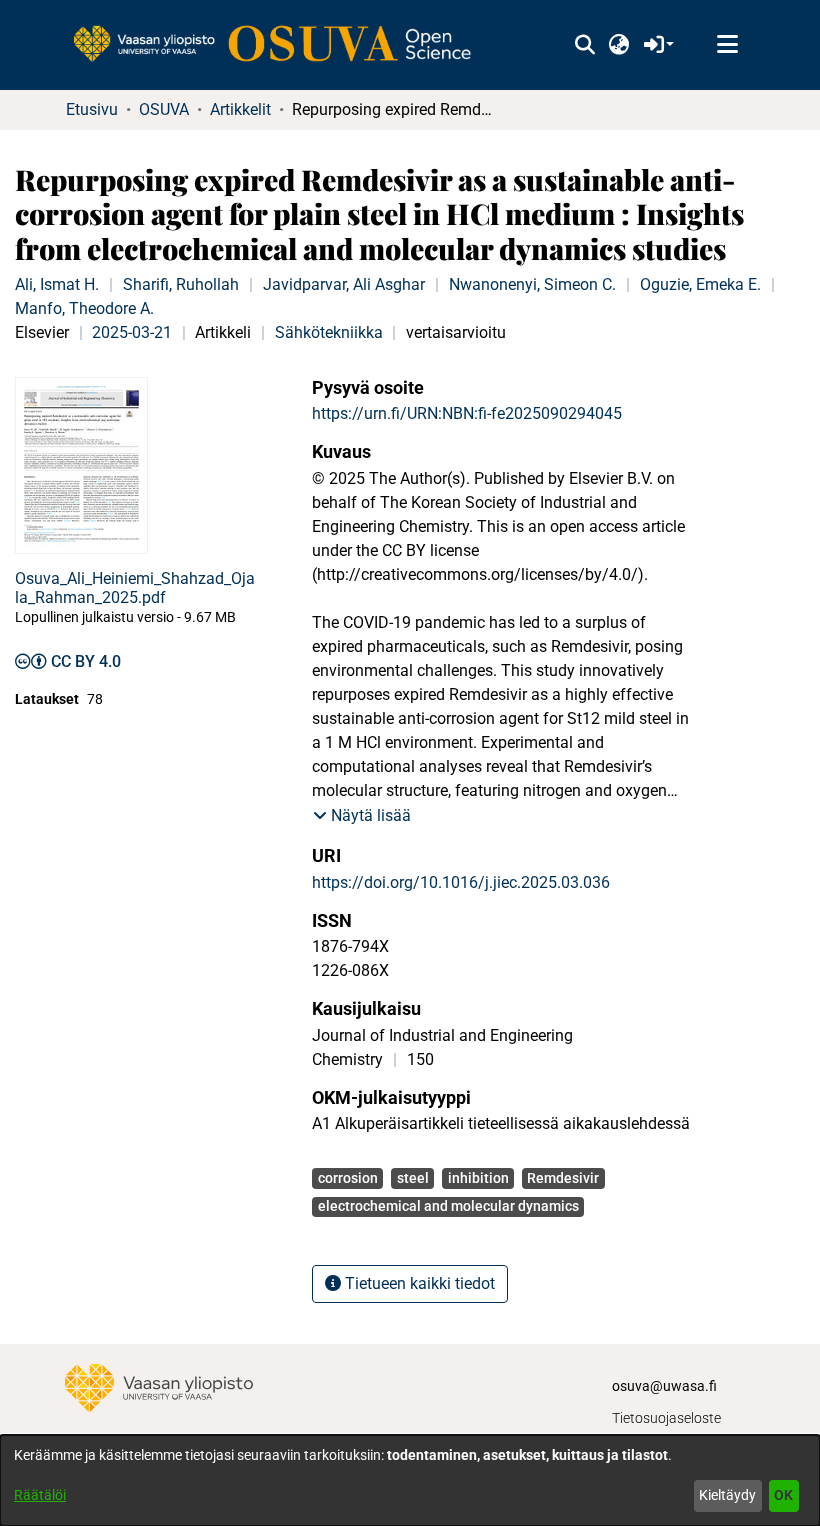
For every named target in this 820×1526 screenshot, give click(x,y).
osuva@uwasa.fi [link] (664, 1386)
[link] (282, 45)
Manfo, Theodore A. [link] (84, 308)
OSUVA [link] (164, 109)
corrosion (348, 1178)
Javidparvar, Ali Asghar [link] (344, 284)
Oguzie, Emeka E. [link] (700, 284)
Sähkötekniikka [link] (329, 332)
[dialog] (410, 1480)
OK (783, 1495)
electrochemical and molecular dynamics (448, 1206)
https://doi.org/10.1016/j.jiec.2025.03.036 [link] (461, 882)
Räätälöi (40, 1495)
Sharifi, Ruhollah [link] (181, 284)
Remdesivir (563, 1178)
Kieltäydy (727, 1495)
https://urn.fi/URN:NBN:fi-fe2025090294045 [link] (467, 413)
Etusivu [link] (92, 109)
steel (413, 1178)
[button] (584, 45)
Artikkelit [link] (240, 109)
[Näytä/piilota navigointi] (727, 45)
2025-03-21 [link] (132, 332)
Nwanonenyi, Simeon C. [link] (532, 284)
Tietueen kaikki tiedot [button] (418, 1283)
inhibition (478, 1178)
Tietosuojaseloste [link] (666, 1418)
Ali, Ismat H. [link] (57, 284)
